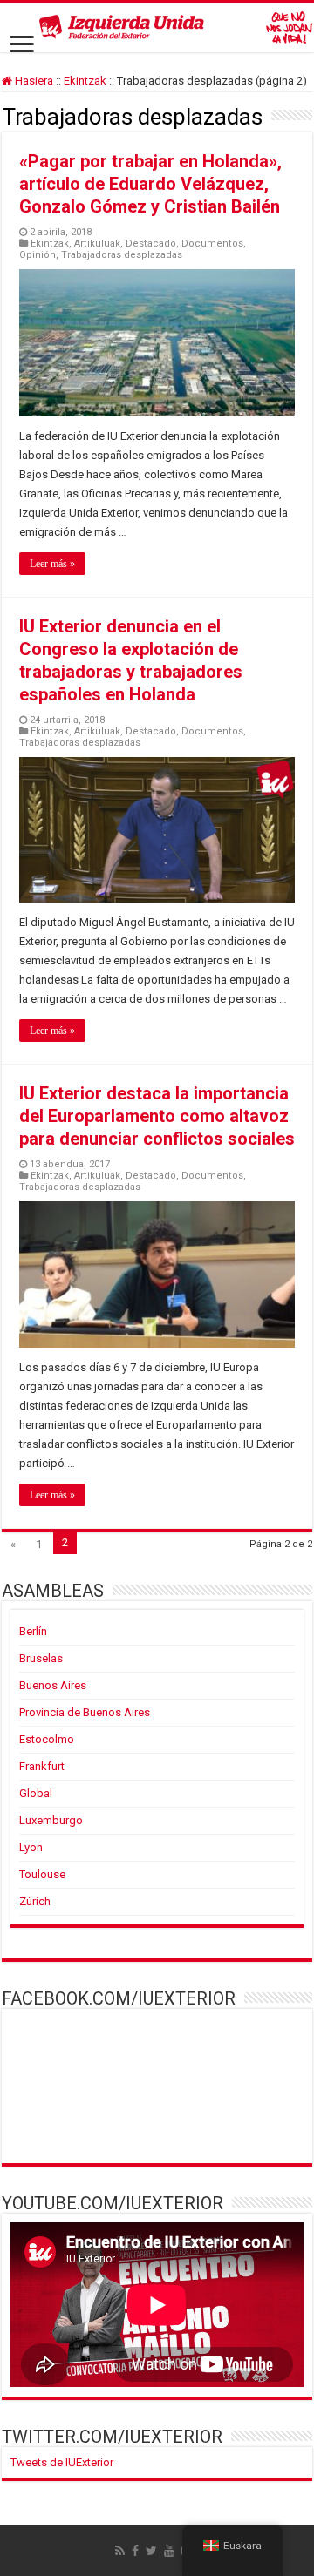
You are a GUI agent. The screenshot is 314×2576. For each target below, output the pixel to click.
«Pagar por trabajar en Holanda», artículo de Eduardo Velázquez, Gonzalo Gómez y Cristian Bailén (150, 184)
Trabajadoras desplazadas (122, 255)
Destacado (151, 243)
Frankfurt (42, 1766)
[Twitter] (151, 2551)
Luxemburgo (51, 1820)
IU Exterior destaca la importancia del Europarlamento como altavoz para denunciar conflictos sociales (157, 1116)
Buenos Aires (53, 1685)
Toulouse (42, 1874)
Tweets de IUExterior (62, 2462)
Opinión (38, 255)
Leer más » (52, 564)
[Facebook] (135, 2551)
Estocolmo (47, 1739)
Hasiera (33, 81)
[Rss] (120, 2551)
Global (36, 1793)
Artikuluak (97, 243)
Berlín (33, 1631)
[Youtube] (169, 2551)
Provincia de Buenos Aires (85, 1712)
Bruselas (41, 1658)
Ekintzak (85, 81)
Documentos (212, 243)
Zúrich (35, 1901)
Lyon (31, 1847)
